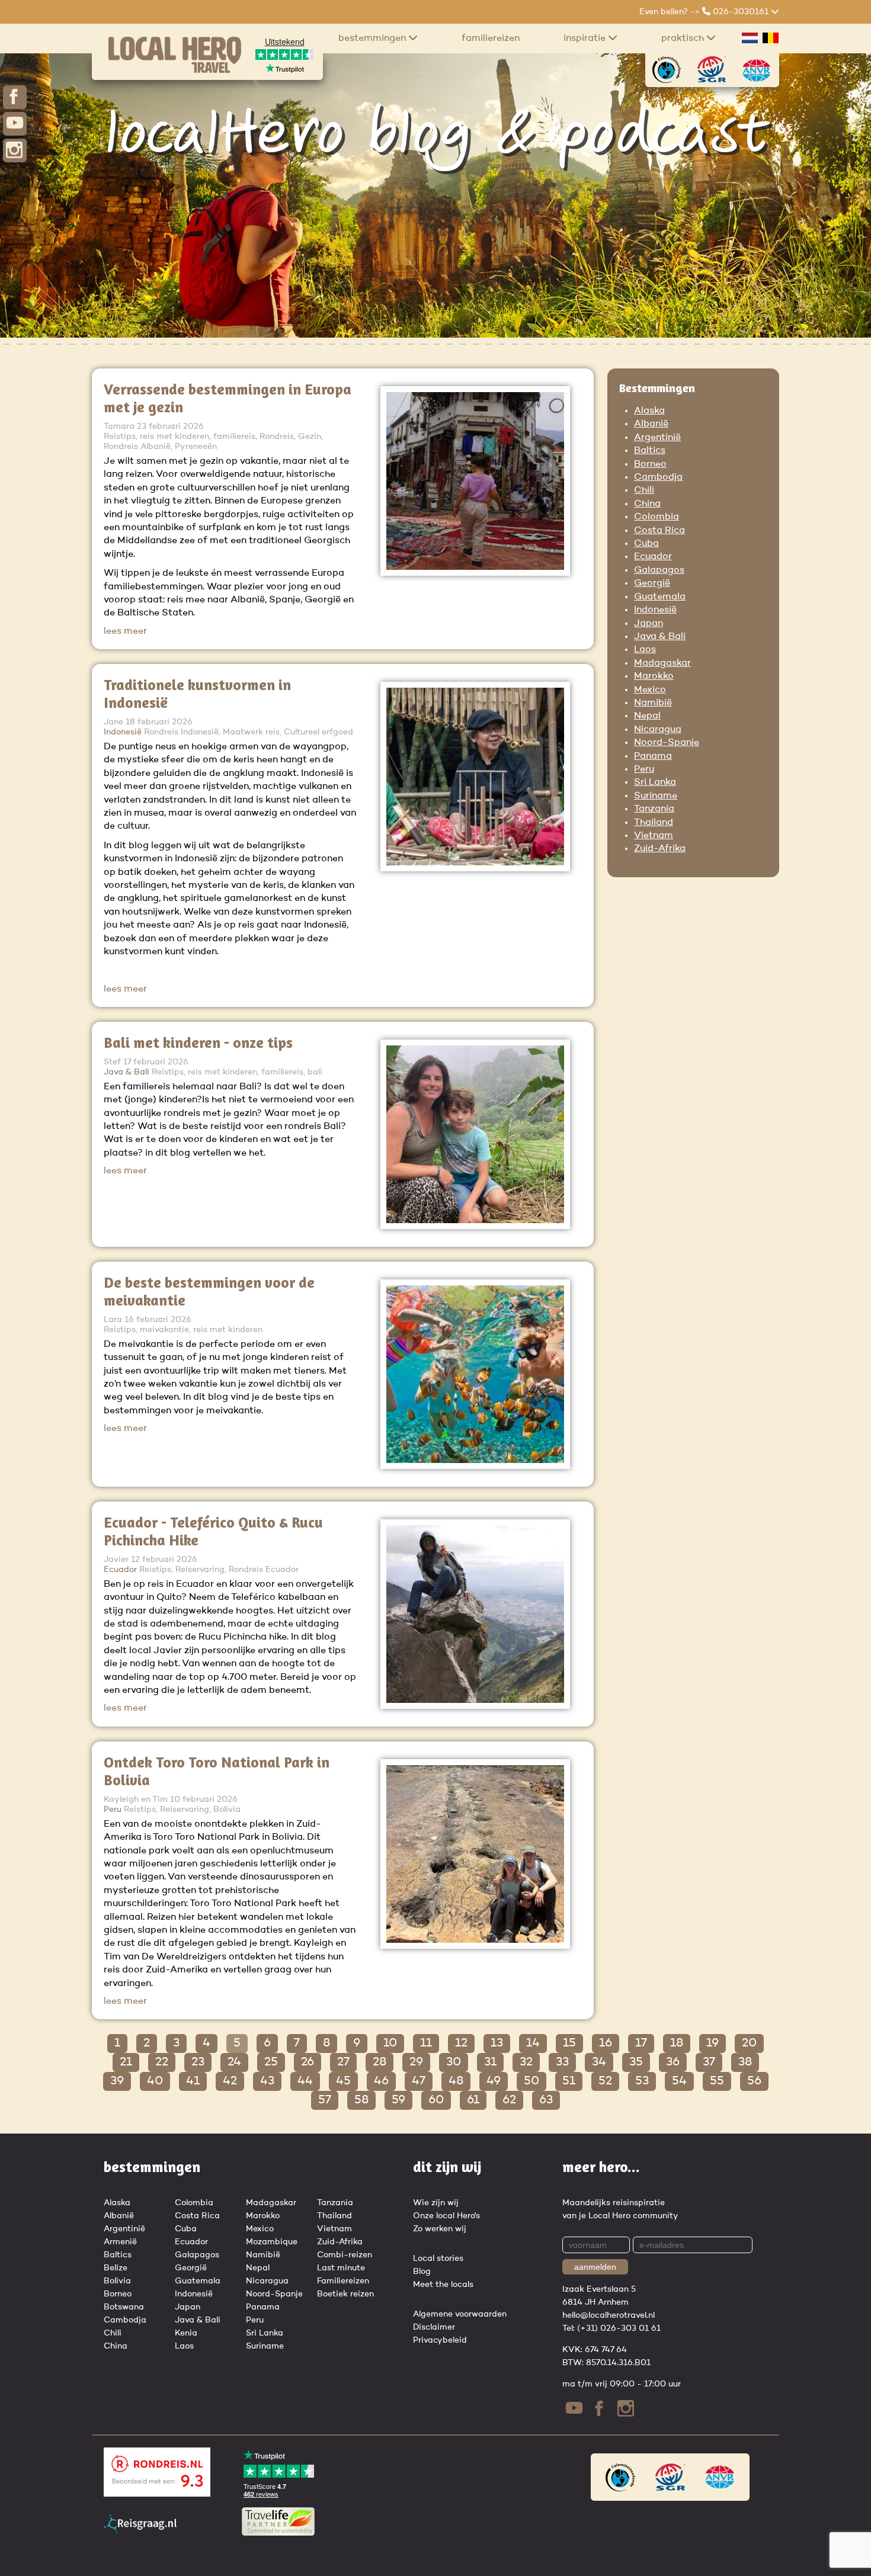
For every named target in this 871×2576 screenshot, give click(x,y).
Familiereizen (491, 39)
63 (546, 2100)
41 (193, 2081)
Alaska (649, 411)
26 (308, 2062)
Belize (116, 2268)
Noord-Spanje (667, 743)
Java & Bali (660, 637)
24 (234, 2062)
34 (599, 2062)
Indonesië (655, 610)
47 (419, 2081)
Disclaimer (434, 2327)
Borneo (650, 464)
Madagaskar (662, 663)
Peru (644, 769)
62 (509, 2100)
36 (673, 2062)
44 (305, 2081)
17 (641, 2044)
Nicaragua (658, 730)
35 (636, 2062)
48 (456, 2081)
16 (606, 2044)
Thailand (654, 823)
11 (426, 2044)
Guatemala (660, 597)
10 (390, 2044)
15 (569, 2044)
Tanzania (654, 809)
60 (436, 2100)
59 (398, 2100)
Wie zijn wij (436, 2203)
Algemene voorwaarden (460, 2314)
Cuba (646, 544)
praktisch (684, 39)
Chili (644, 490)
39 (117, 2081)
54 (679, 2081)
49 (494, 2081)
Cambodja (658, 477)
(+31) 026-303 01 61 (619, 2328)
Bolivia (117, 2281)
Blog (422, 2272)
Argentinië (657, 438)
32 (526, 2062)
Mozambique (272, 2242)
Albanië (651, 424)
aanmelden (595, 2267)
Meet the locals (443, 2285)
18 (677, 2044)
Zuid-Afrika (660, 849)
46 (381, 2081)
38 (745, 2062)
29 (416, 2062)
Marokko (654, 676)
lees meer (125, 631)
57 (325, 2100)
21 (126, 2062)
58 (361, 2100)
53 (642, 2081)
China (647, 504)
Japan (649, 624)
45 (343, 2081)
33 (562, 2062)
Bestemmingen (373, 39)
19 (713, 2044)
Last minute (341, 2268)
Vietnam (654, 836)
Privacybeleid (440, 2340)
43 (267, 2081)
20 (749, 2044)
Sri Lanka (655, 782)
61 (473, 2100)
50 (531, 2081)
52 (605, 2081)
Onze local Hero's (446, 2216)
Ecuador (653, 557)
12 (461, 2044)
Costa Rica (659, 531)
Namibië (653, 703)
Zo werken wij (440, 2229)
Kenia (186, 2333)
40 (155, 2081)
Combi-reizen (345, 2255)
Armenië (120, 2242)
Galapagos (659, 570)
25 (271, 2062)
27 (343, 2062)
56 (754, 2081)
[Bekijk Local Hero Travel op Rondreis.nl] (157, 2494)
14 (533, 2044)
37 (709, 2062)
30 (454, 2062)
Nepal (647, 716)
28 (380, 2062)
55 (717, 2081)
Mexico (650, 690)
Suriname (656, 796)
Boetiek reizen (345, 2294)
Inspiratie (586, 39)
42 (230, 2081)
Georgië (652, 583)
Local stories (438, 2259)
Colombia (657, 517)
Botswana (124, 2307)
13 (497, 2044)
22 (162, 2062)
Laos (645, 650)
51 (569, 2081)
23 (198, 2062)
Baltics (650, 451)
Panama (653, 756)
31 (490, 2062)
